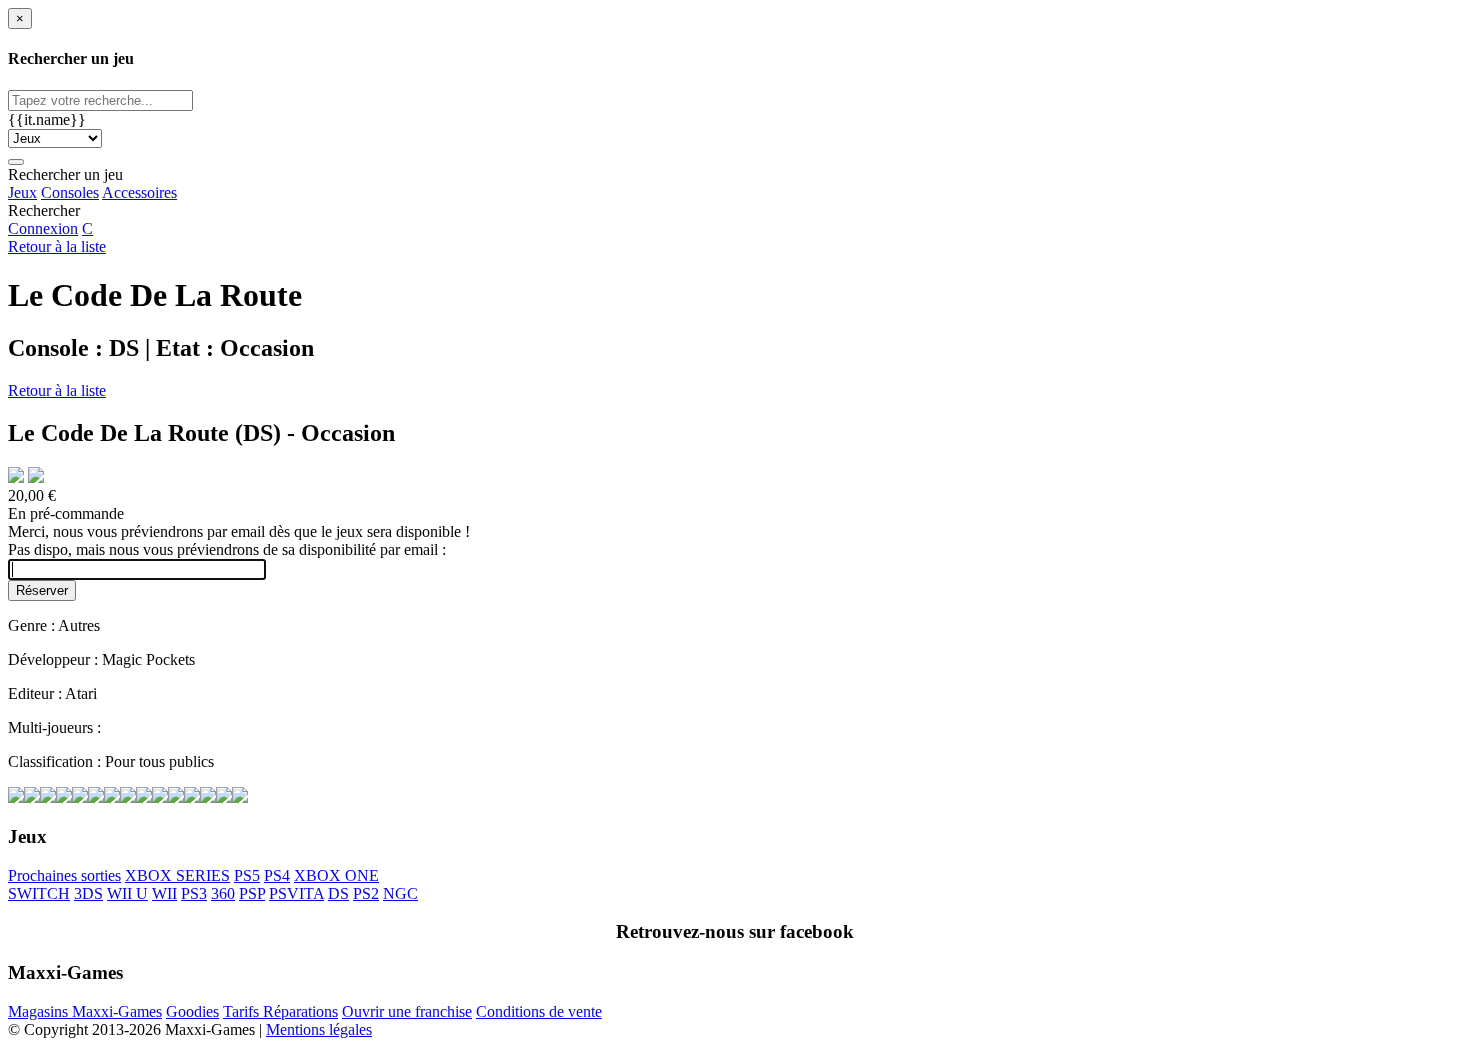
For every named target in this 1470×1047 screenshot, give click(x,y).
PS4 (277, 875)
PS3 (194, 893)
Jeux (22, 192)
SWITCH (39, 893)
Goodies (192, 1011)
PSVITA (296, 893)
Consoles (70, 192)
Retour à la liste (57, 246)
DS (338, 893)
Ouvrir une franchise (407, 1011)
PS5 (247, 875)
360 (223, 893)
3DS (88, 893)
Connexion (43, 228)
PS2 (366, 893)
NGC (400, 893)
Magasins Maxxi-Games (85, 1011)
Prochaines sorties (64, 875)
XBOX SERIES (177, 875)
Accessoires (139, 192)
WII (164, 893)
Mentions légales (319, 1029)
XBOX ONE (336, 875)
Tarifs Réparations (280, 1011)
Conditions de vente (539, 1011)
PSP (252, 893)
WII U (127, 893)
